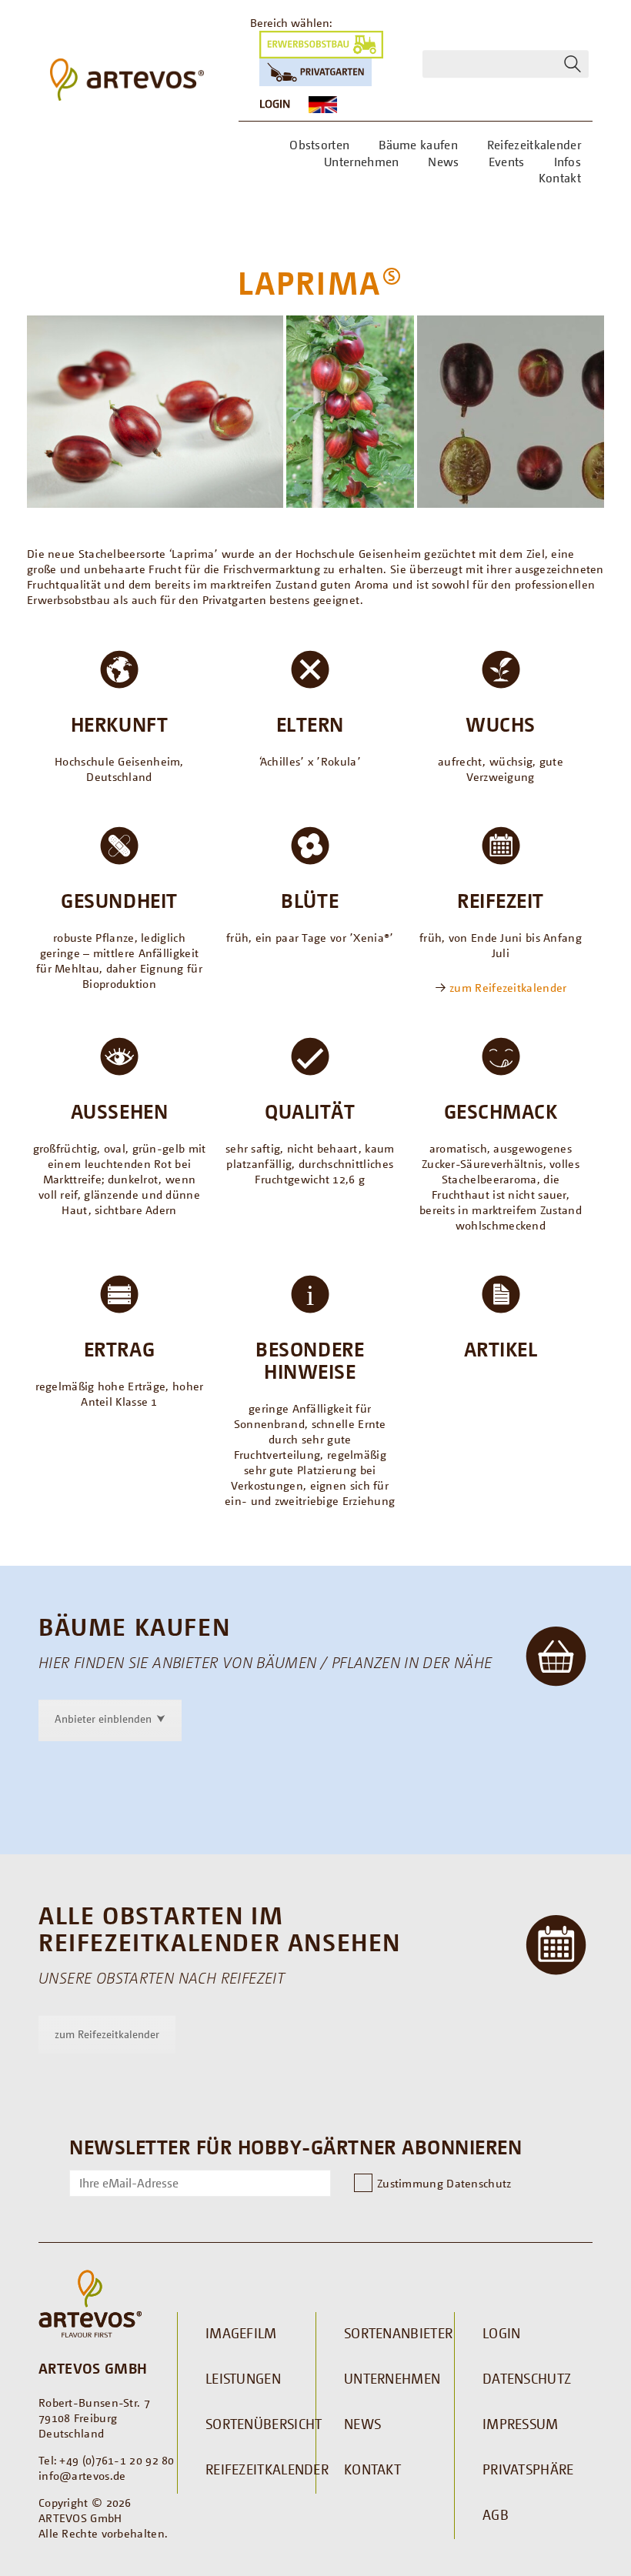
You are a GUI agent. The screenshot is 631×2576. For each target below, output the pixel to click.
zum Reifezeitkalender (508, 987)
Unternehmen (392, 2378)
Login (275, 103)
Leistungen (243, 2378)
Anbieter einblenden (103, 1718)
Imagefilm (241, 2333)
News (362, 2424)
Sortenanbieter (398, 2333)
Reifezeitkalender (267, 2469)
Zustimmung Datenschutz (444, 2183)
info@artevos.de (82, 2475)
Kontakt (372, 2469)
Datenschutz (527, 2378)
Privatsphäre (528, 2469)
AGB (496, 2514)
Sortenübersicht (264, 2424)
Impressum (521, 2424)
